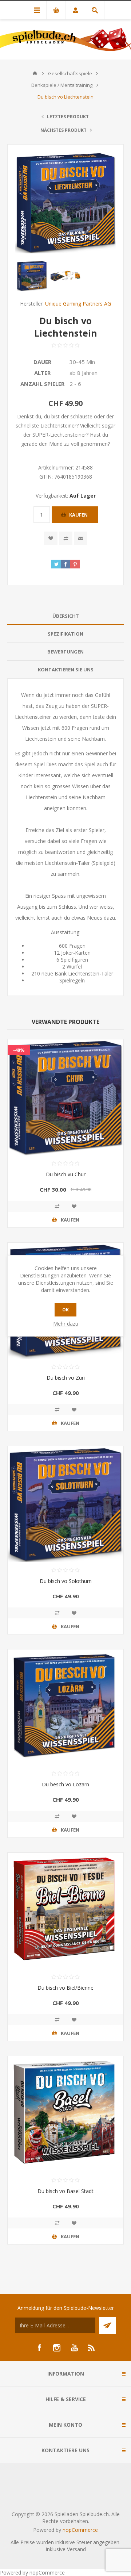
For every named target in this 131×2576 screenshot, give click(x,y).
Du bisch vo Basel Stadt (65, 2191)
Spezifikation (65, 634)
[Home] (35, 73)
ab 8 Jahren (84, 373)
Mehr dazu (66, 1324)
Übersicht (66, 616)
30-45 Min (82, 362)
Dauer (42, 362)
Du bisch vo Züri (66, 1378)
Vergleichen (66, 538)
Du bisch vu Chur (66, 1174)
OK (65, 1310)
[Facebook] (39, 2348)
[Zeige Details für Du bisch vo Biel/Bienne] (65, 1911)
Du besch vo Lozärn (65, 1784)
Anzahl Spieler (42, 384)
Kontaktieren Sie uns (66, 670)
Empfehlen (81, 538)
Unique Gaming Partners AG (78, 304)
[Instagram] (57, 2348)
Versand (76, 2549)
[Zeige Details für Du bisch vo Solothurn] (65, 1504)
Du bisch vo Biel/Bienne (65, 1988)
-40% (19, 1050)
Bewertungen (65, 652)
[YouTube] (74, 2348)
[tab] (65, 616)
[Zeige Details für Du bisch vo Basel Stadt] (65, 2114)
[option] (32, 276)
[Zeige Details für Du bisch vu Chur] (65, 1097)
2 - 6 (75, 384)
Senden (108, 2325)
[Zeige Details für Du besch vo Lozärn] (65, 1707)
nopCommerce (80, 2530)
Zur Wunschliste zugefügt (51, 538)
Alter (42, 373)
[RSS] (92, 2348)
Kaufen (78, 515)
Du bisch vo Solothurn (66, 1581)
